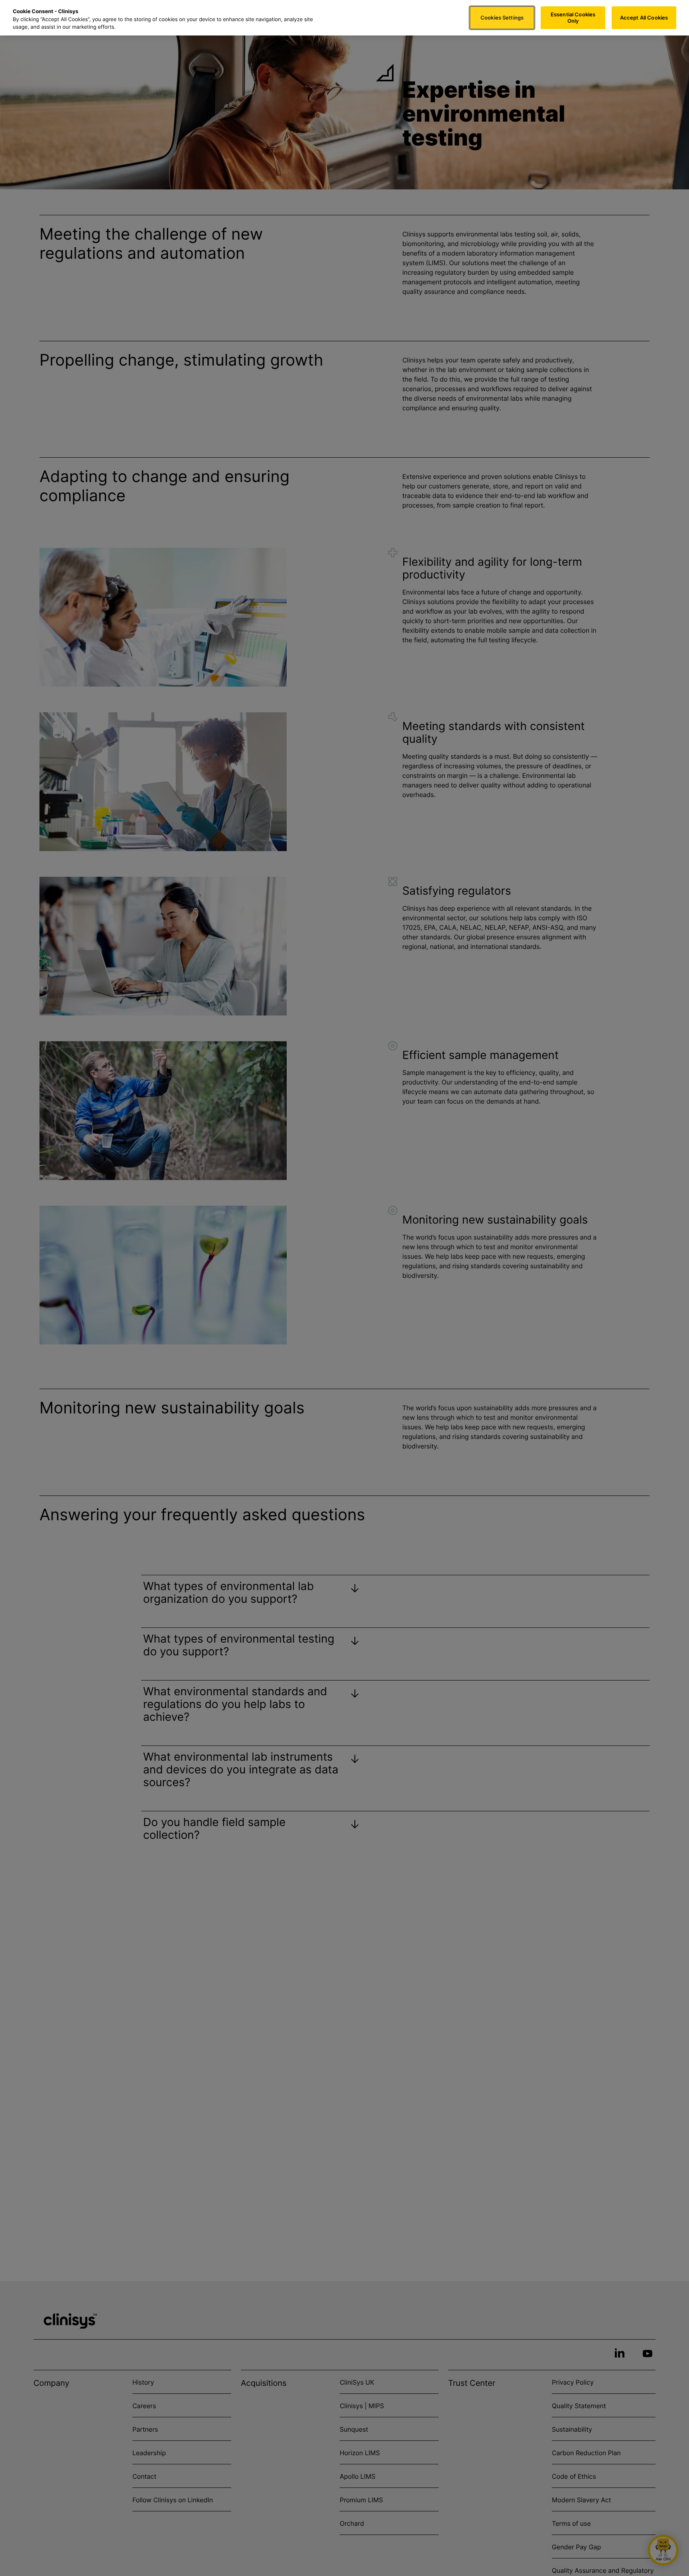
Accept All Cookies (644, 18)
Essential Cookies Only (573, 18)
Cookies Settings (502, 18)
